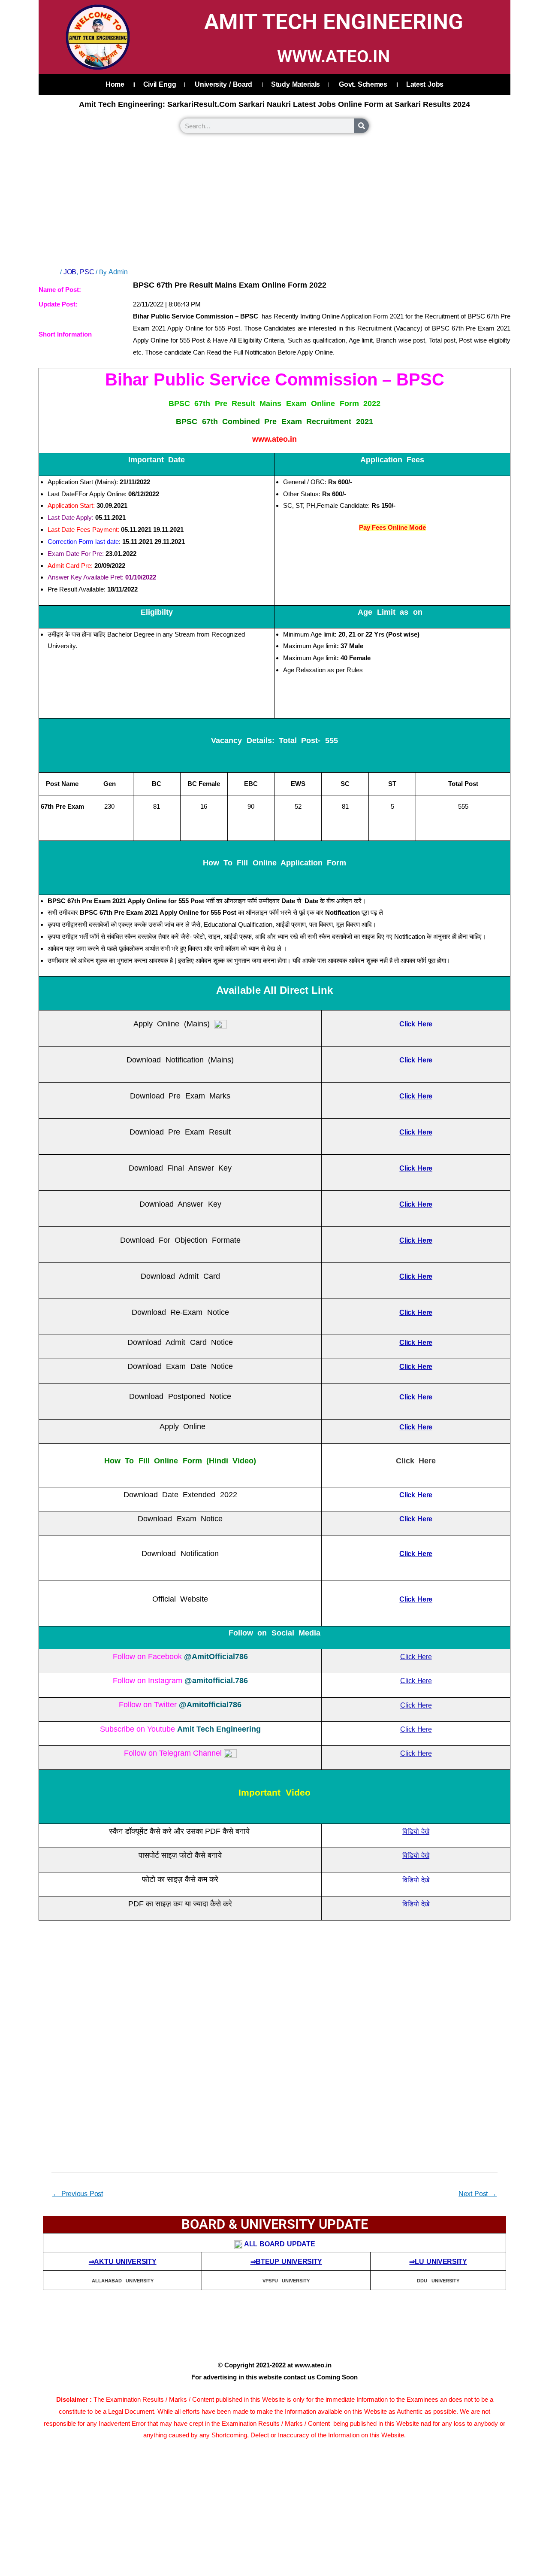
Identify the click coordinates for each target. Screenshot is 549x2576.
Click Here (416, 1657)
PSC (87, 272)
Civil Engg (160, 84)
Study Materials (296, 84)
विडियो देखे (416, 1831)
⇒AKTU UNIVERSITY (123, 2262)
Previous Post (78, 2194)
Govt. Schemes (363, 84)
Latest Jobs (425, 84)
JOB (70, 272)
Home (115, 84)
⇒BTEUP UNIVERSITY (287, 2262)
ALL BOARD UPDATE (279, 2244)
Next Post (478, 2194)
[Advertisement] (274, 201)
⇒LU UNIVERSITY (438, 2262)
